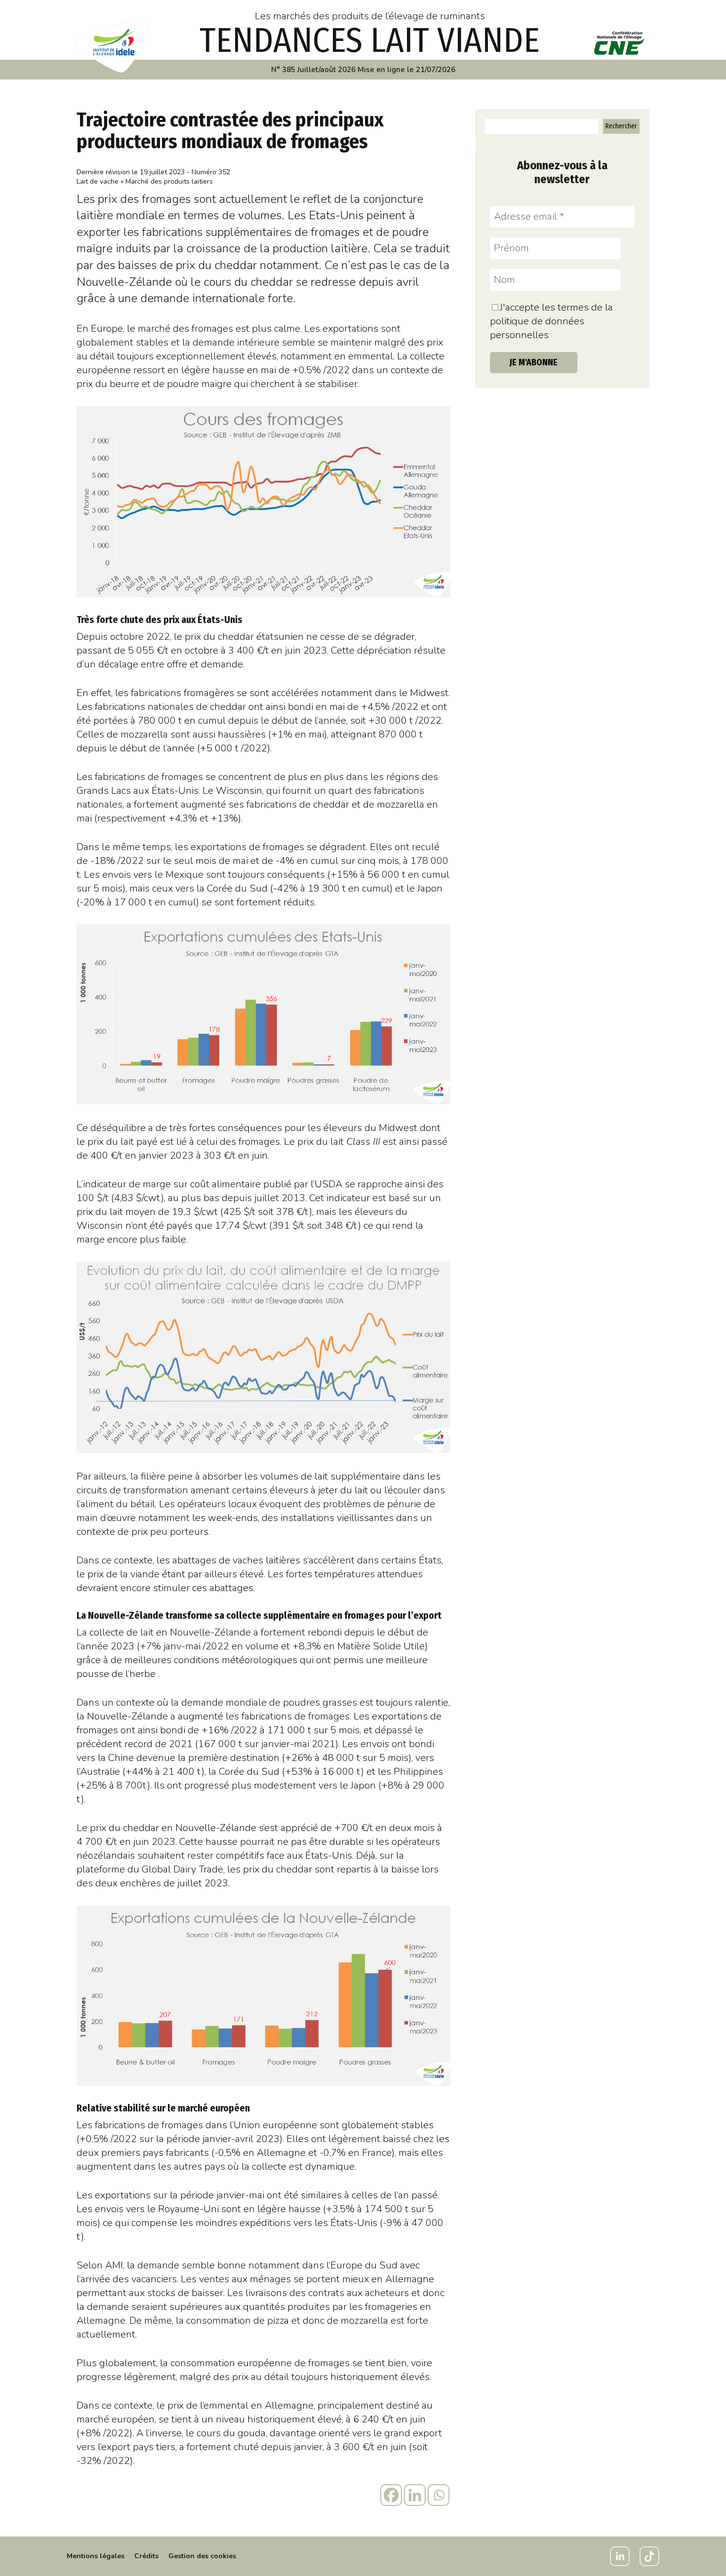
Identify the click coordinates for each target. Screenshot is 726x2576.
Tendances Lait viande (370, 40)
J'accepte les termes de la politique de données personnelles (551, 321)
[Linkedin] (415, 2495)
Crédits (146, 2556)
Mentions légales (96, 2556)
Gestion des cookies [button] (202, 2556)
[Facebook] (391, 2495)
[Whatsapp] (439, 2495)
